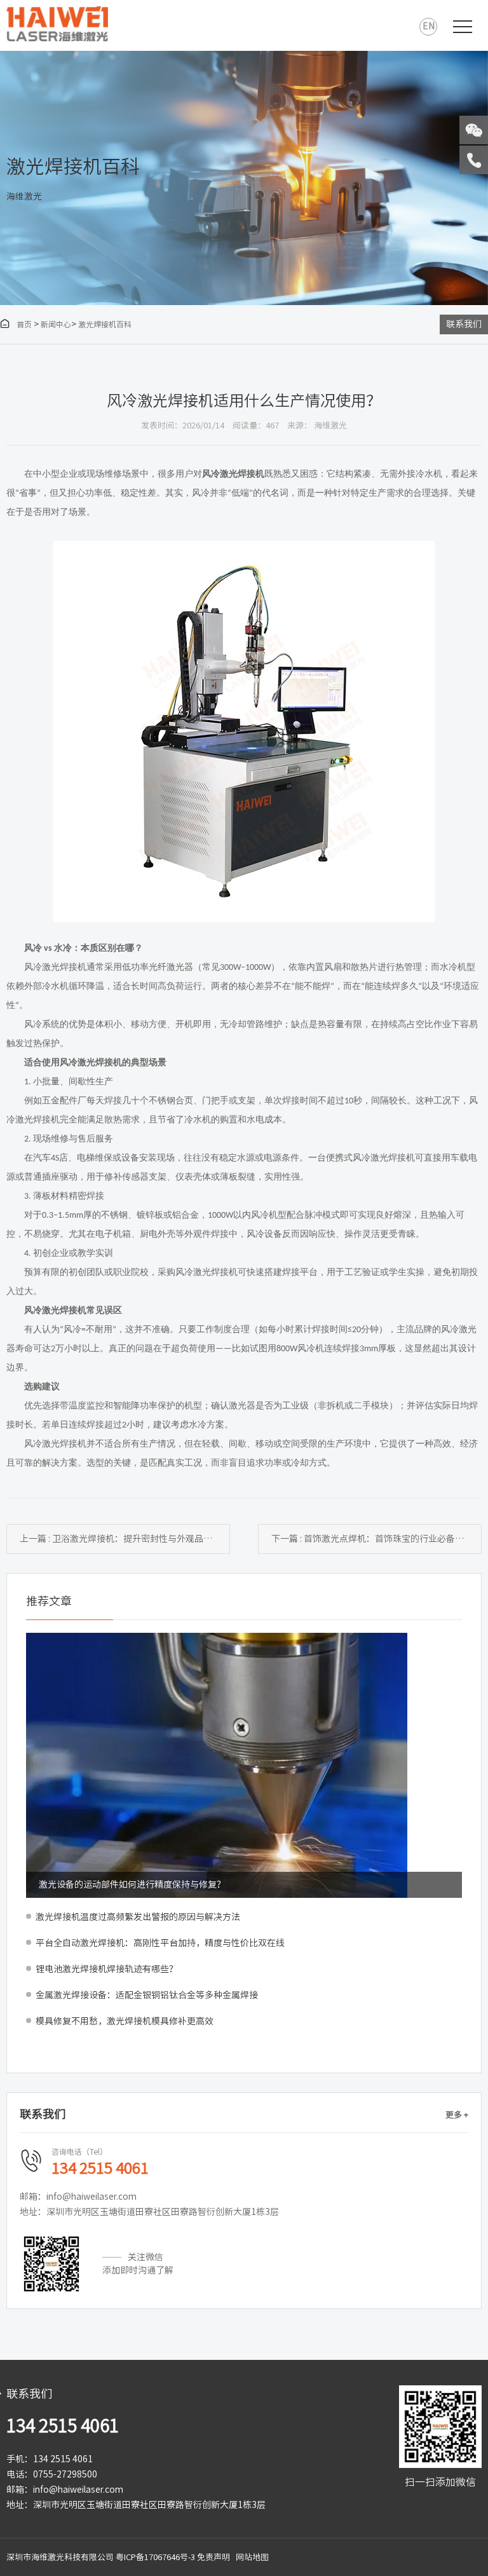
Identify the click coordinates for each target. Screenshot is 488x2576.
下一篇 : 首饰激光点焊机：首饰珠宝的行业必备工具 (372, 1539)
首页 (16, 324)
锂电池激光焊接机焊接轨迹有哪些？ (107, 1969)
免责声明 (213, 2557)
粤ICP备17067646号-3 (155, 2557)
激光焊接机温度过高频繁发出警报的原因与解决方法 (138, 1917)
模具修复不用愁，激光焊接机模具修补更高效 (125, 2021)
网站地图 (252, 2557)
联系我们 (464, 324)
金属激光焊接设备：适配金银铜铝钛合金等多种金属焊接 (147, 1995)
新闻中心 (56, 324)
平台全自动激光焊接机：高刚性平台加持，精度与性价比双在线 (160, 1943)
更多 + (457, 2115)
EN (429, 26)
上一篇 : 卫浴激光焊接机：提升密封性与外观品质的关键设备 (125, 1539)
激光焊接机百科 (105, 324)
